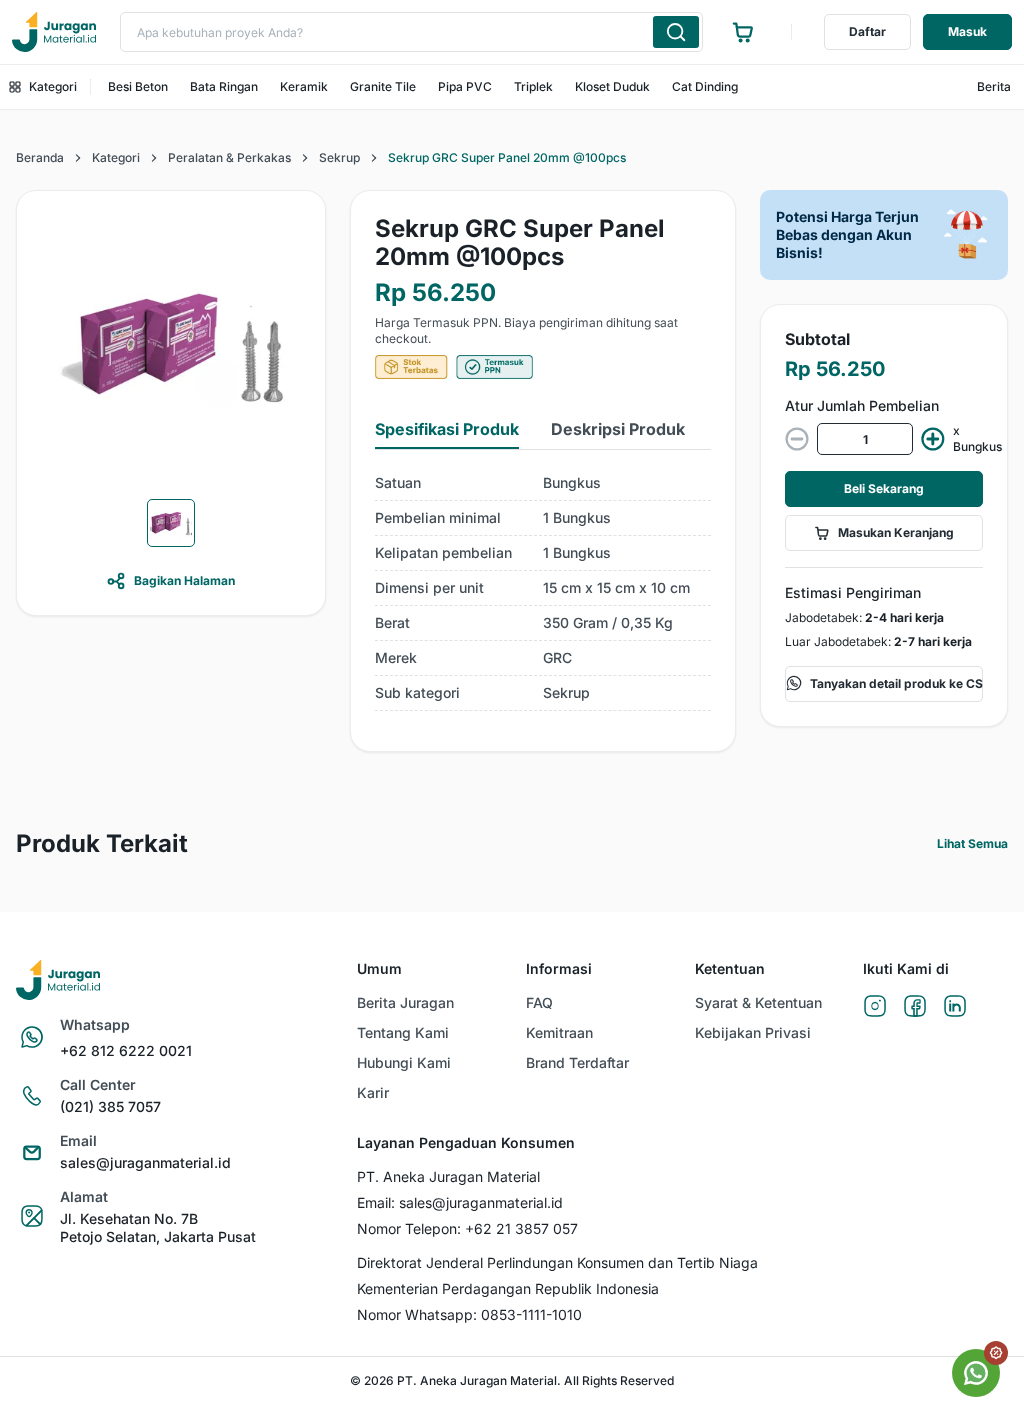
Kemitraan (559, 1032)
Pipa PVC (465, 86)
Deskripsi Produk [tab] (618, 429)
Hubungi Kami (404, 1062)
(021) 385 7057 (110, 1106)
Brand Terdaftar (577, 1062)
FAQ (539, 1002)
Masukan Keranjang (896, 532)
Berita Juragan (405, 1002)
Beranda (40, 157)
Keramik (304, 86)
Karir (373, 1092)
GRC (557, 657)
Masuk (967, 31)
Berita (994, 86)
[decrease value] (797, 439)
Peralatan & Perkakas (229, 157)
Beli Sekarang (884, 488)
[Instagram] (875, 1007)
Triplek (533, 86)
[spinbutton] (865, 439)
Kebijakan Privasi (753, 1032)
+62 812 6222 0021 (126, 1050)
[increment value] (933, 439)
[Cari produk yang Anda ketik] (676, 32)
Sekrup (339, 157)
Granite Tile (383, 86)
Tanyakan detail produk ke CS (896, 683)
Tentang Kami (403, 1032)
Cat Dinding (705, 86)
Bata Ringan (224, 86)
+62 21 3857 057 (521, 1228)
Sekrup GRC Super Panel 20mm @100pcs (507, 157)
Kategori (53, 86)
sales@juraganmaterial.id (145, 1162)
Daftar (867, 31)
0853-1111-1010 (531, 1314)
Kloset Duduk (612, 86)
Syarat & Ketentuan (758, 1002)
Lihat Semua (972, 843)
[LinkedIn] (955, 1007)
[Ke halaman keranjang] (743, 32)
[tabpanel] (543, 588)
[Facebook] (915, 1007)
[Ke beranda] (54, 32)
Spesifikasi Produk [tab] (447, 429)
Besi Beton (138, 86)
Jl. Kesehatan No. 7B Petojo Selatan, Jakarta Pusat (158, 1227)
